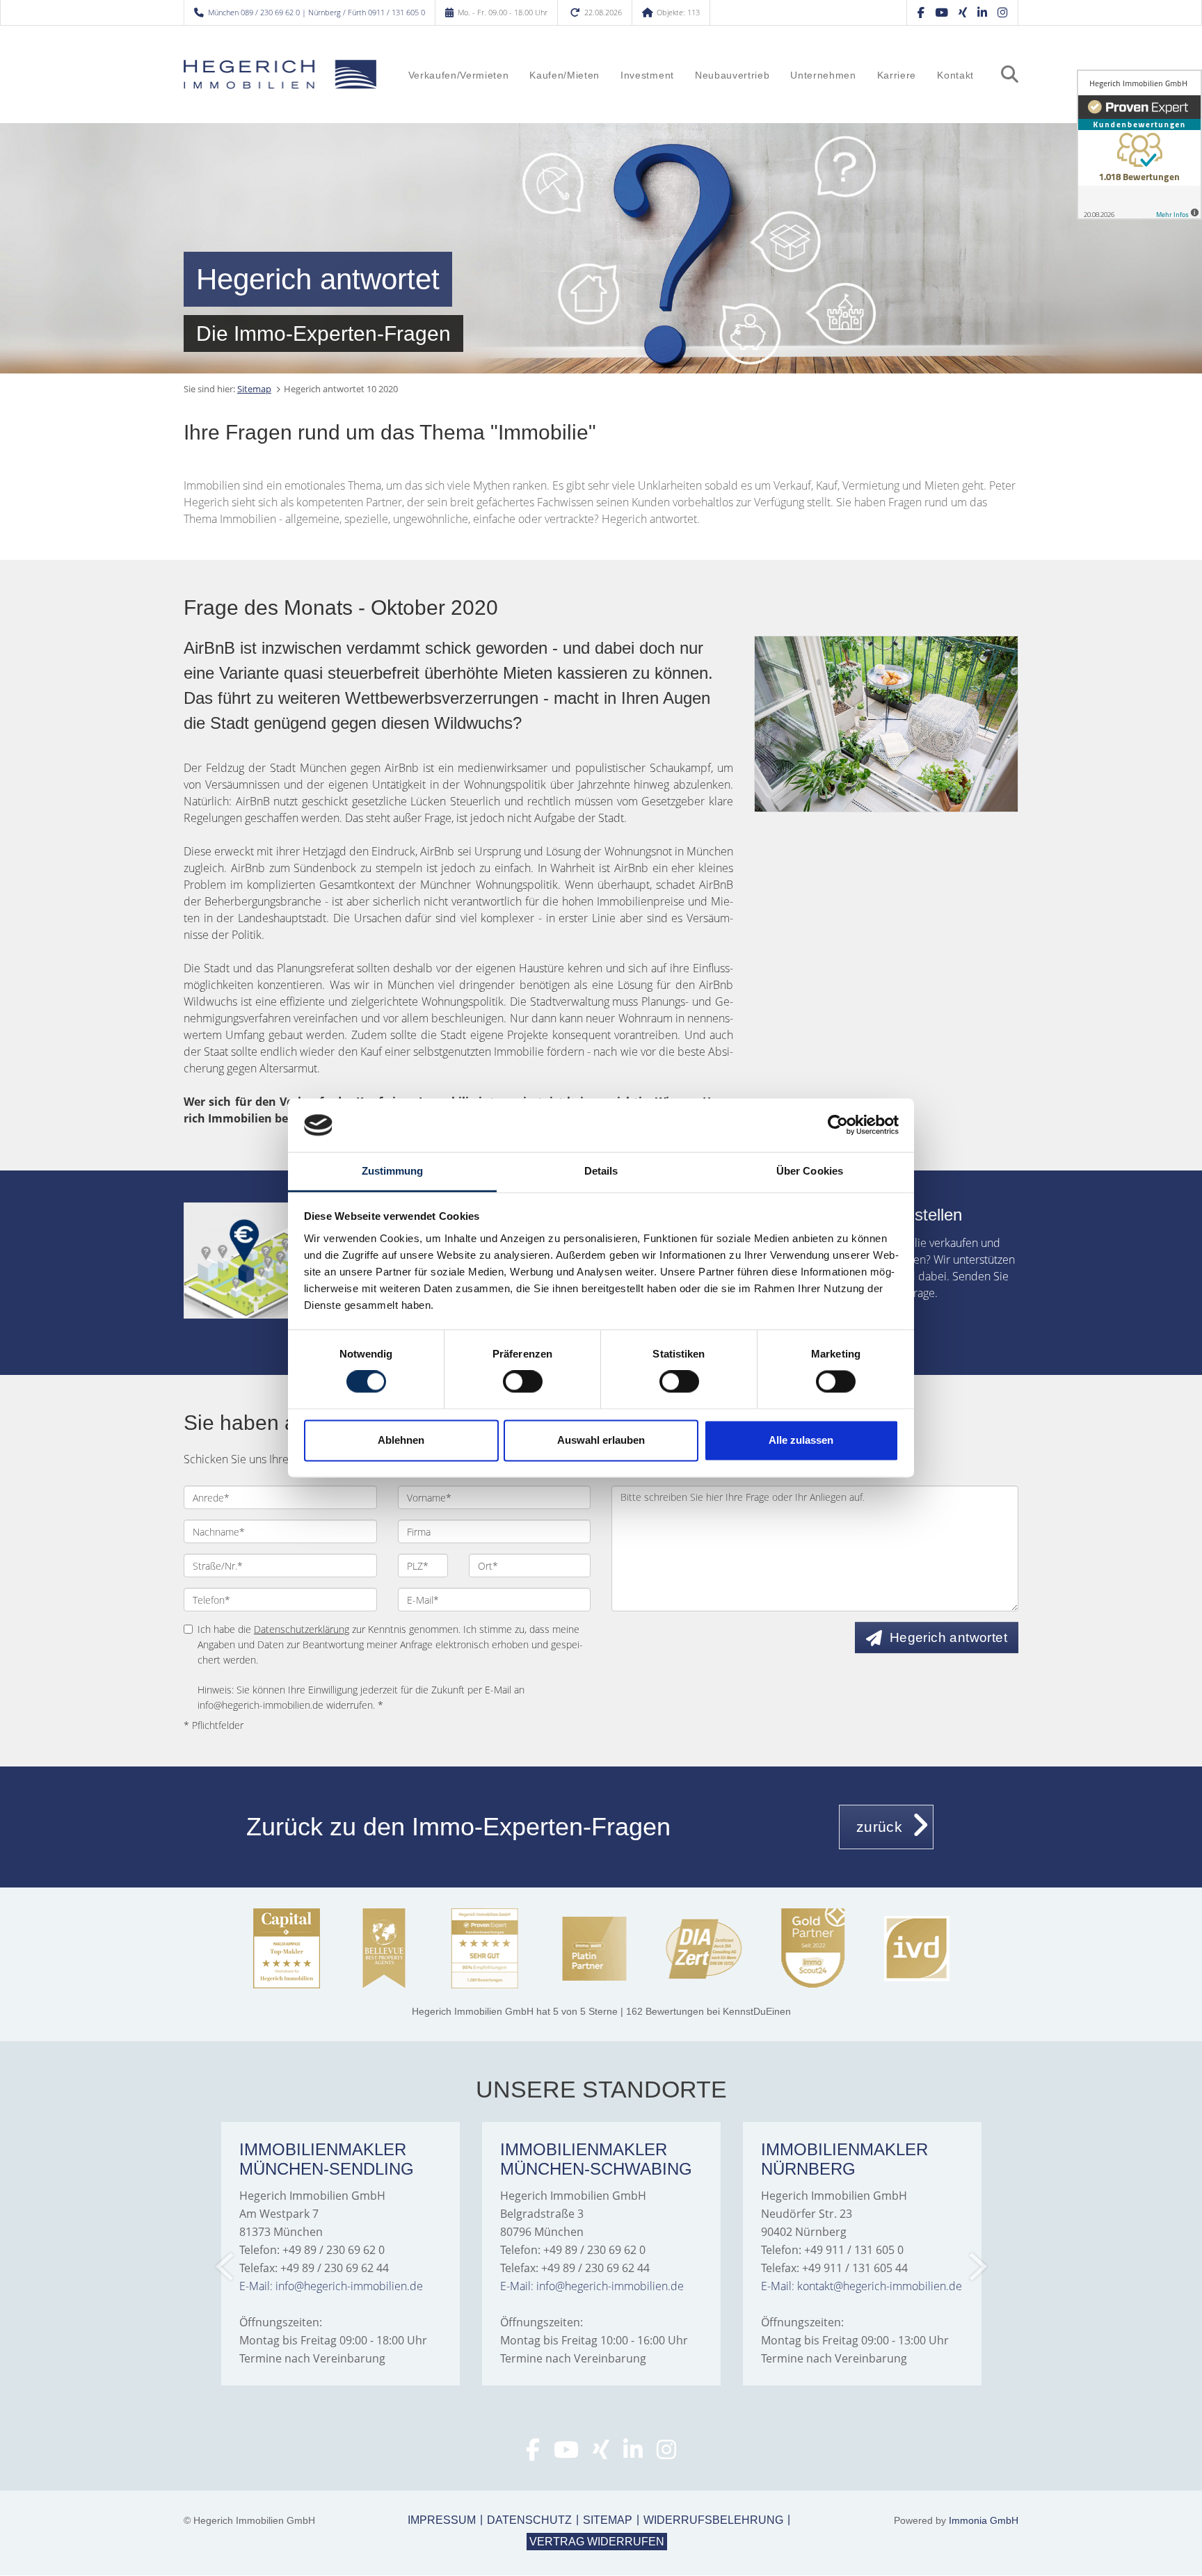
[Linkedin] (982, 12)
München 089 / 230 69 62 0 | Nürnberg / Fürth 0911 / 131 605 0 (316, 12)
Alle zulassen (801, 1440)
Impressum (442, 2520)
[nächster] (977, 2267)
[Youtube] (566, 2454)
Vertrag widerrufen (597, 2542)
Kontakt (955, 75)
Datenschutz (529, 2520)
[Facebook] (921, 12)
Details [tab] (601, 1171)
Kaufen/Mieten (564, 75)
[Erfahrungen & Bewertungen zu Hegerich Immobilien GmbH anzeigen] (1139, 145)
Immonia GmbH (984, 2520)
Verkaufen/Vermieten (459, 75)
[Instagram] (1002, 12)
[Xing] (963, 12)
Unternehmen (823, 75)
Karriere (897, 75)
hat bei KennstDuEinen (601, 2011)
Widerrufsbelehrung (713, 2520)
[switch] (523, 1382)
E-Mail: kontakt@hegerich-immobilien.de (862, 2286)
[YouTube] (941, 12)
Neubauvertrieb (732, 75)
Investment (647, 75)
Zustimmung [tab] (393, 1171)
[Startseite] (280, 74)
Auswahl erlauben (601, 1440)
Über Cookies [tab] (810, 1171)
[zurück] (226, 2267)
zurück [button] (879, 1827)
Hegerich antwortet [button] (948, 1637)
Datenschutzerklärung (302, 1629)
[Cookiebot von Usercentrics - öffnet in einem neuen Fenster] (838, 1125)
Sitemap (254, 389)
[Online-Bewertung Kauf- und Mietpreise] (262, 1261)
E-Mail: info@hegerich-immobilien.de (331, 2286)
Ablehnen (401, 1440)
